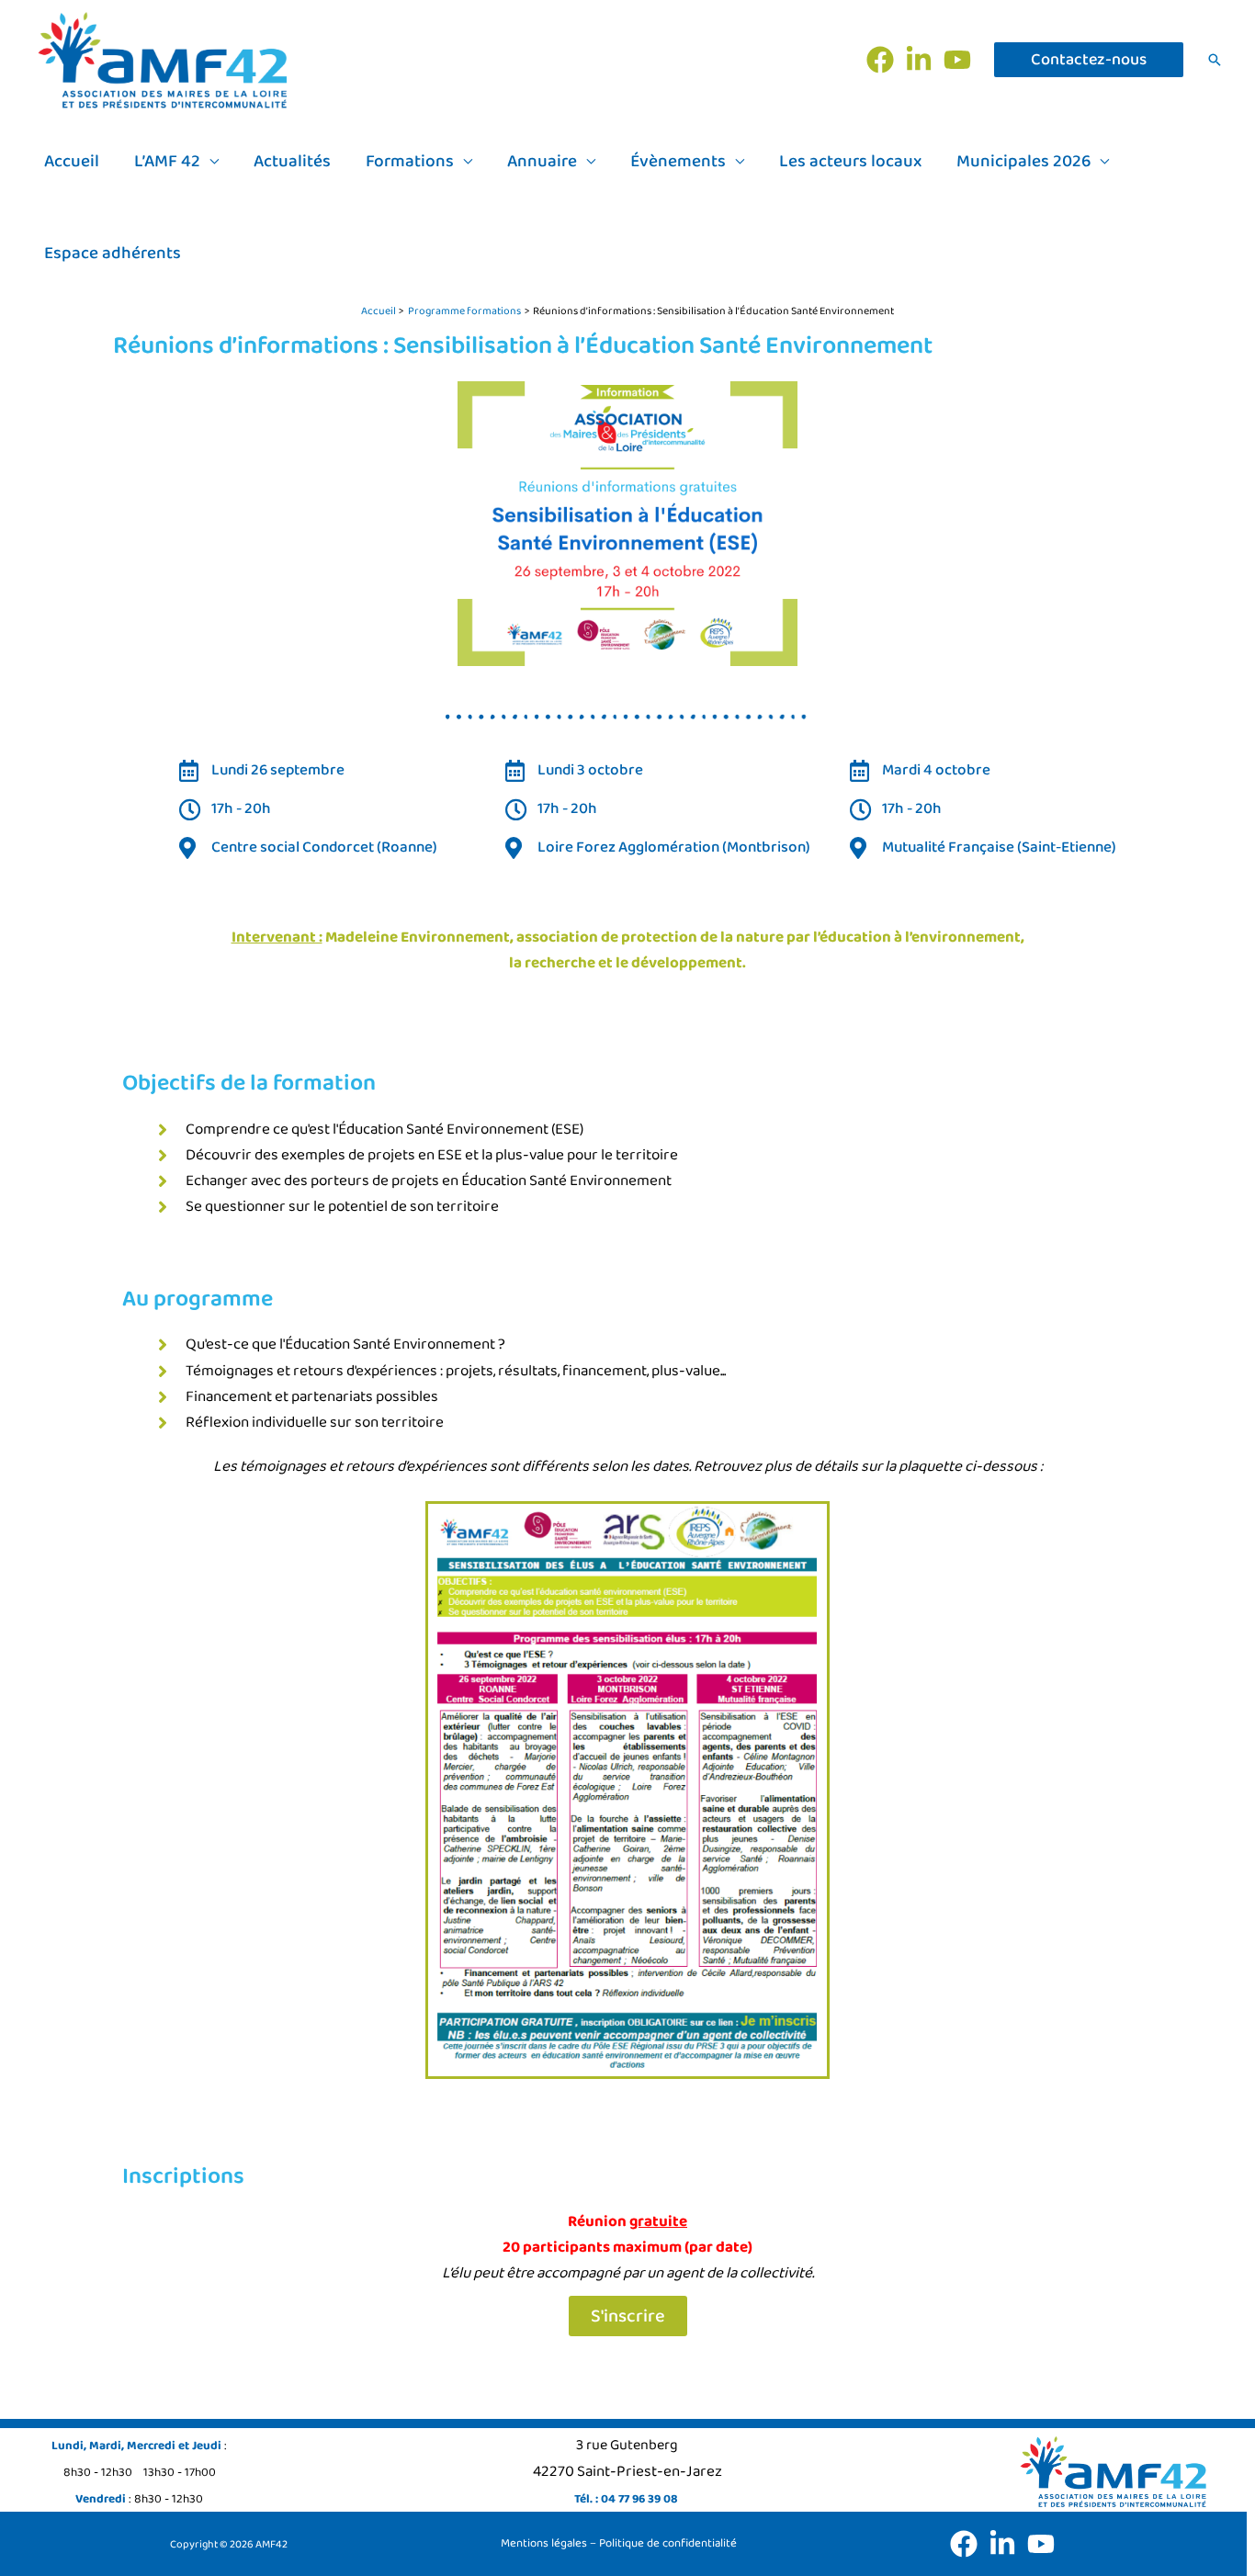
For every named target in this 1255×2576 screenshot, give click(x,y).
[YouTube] (957, 60)
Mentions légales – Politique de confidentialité (619, 2543)
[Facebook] (880, 60)
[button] (1089, 60)
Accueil (72, 162)
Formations (410, 162)
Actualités (292, 162)
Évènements (678, 162)
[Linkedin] (919, 60)
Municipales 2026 (1023, 162)
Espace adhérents (113, 254)
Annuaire (542, 162)
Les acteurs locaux (850, 162)
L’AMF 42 (167, 162)
